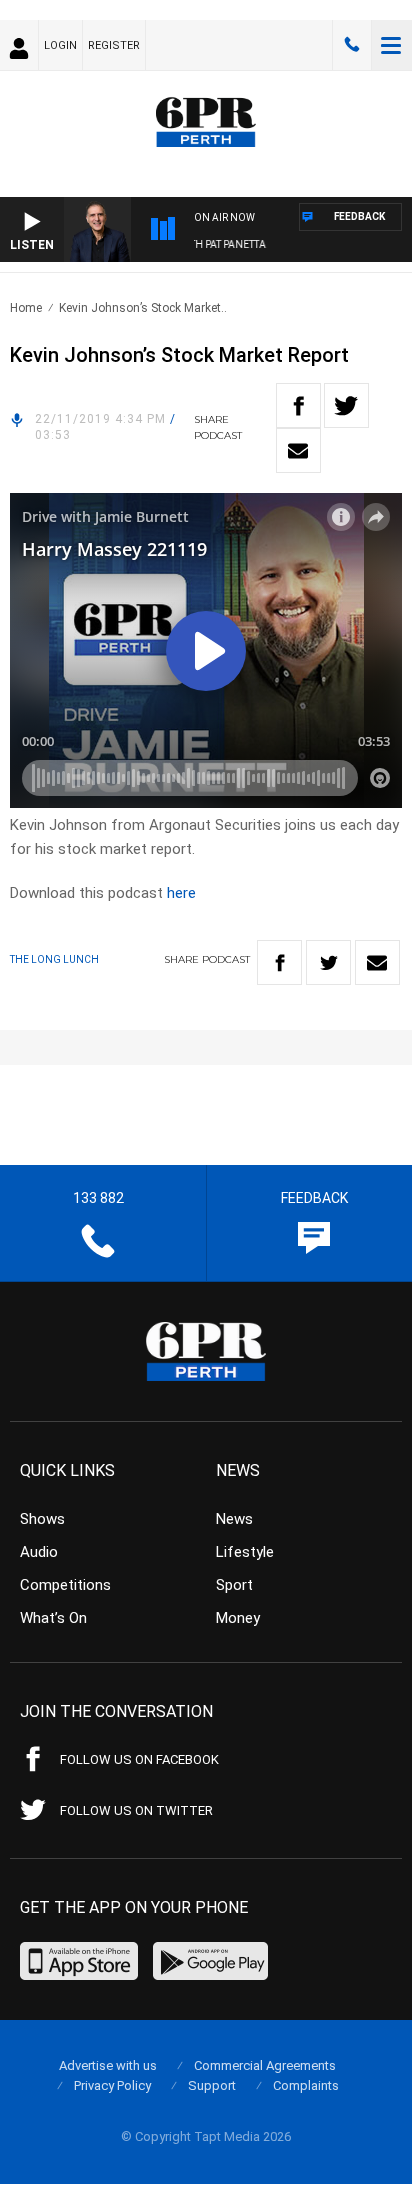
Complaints (306, 2085)
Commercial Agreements (265, 2065)
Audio (39, 1552)
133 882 (352, 45)
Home (26, 308)
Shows (42, 1519)
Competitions (65, 1585)
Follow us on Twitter (136, 1810)
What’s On (53, 1618)
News (234, 1519)
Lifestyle (245, 1552)
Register (114, 45)
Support (212, 2085)
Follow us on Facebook (139, 1759)
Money (238, 1618)
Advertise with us (108, 2065)
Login (60, 45)
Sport (234, 1585)
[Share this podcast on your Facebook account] (298, 405)
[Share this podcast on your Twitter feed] (346, 405)
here (181, 893)
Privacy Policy (112, 2085)
